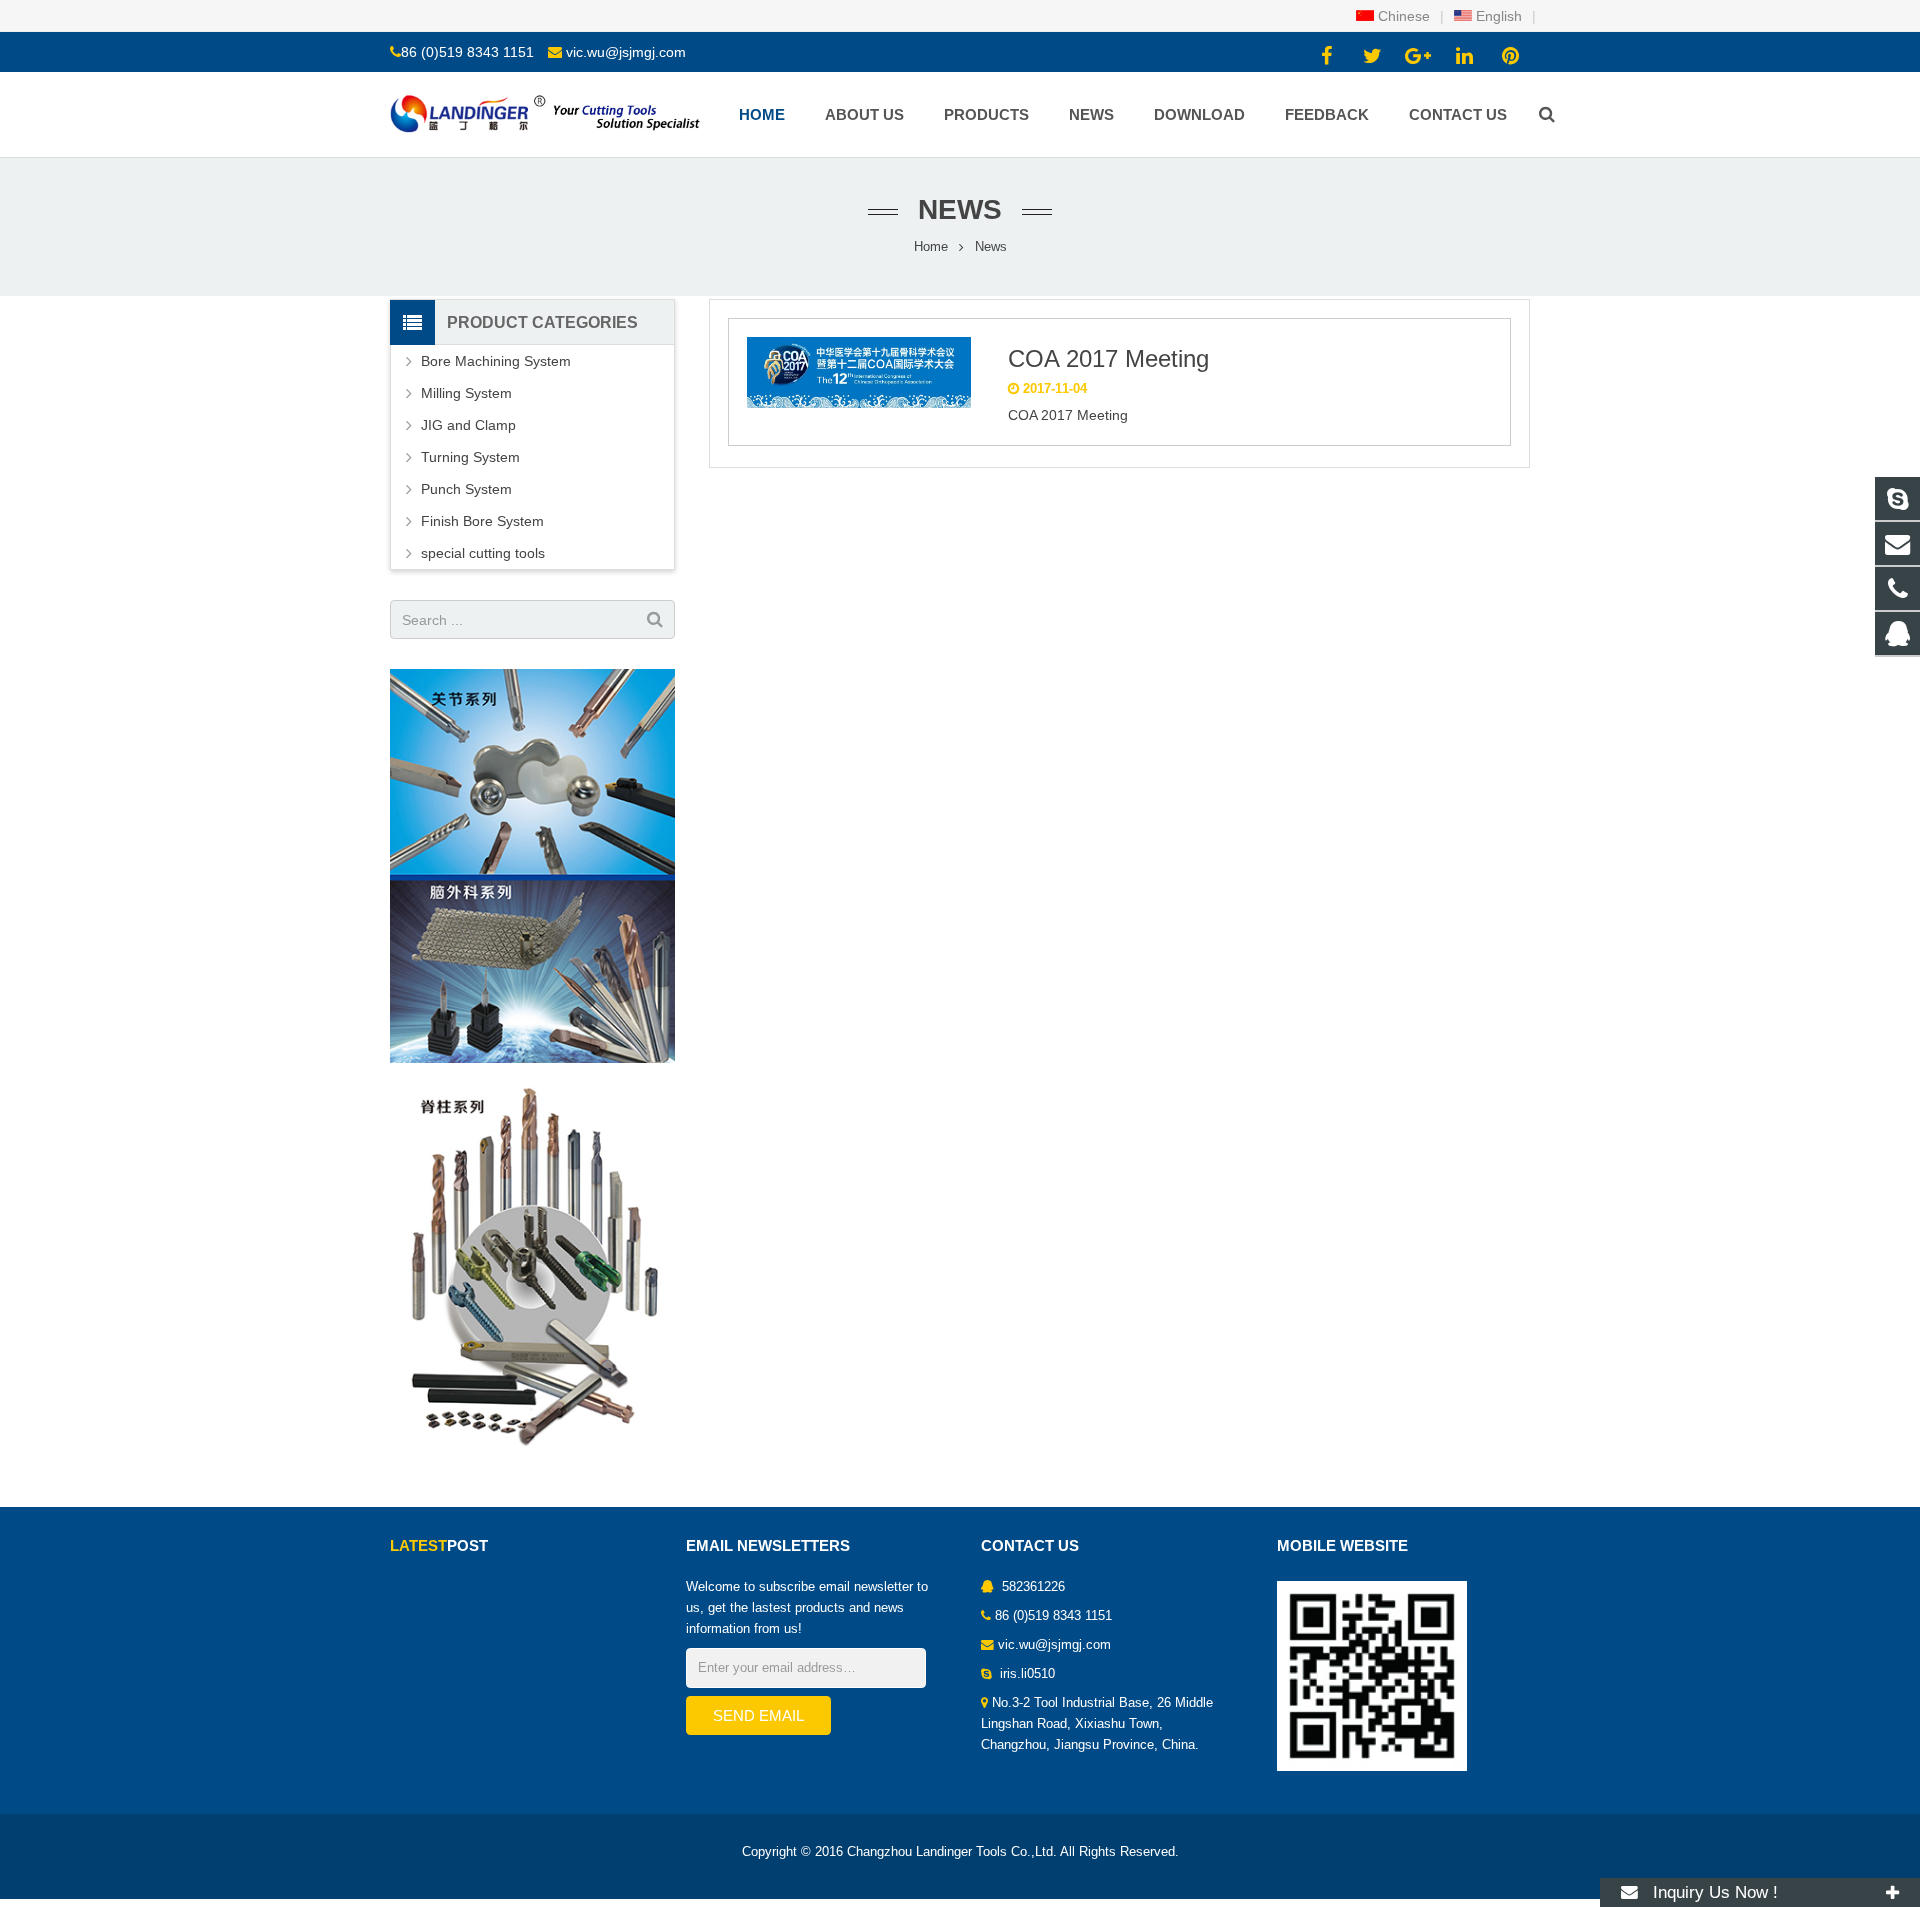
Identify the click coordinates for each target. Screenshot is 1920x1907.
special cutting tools (483, 553)
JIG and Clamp (468, 425)
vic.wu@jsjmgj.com (626, 52)
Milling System (466, 393)
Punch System (466, 489)
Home (931, 247)
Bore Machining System (496, 361)
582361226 (1031, 1587)
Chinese (1402, 16)
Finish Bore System (482, 521)
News (960, 209)
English (1497, 16)
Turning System (470, 457)
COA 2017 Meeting (1108, 358)
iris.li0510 (1025, 1674)
